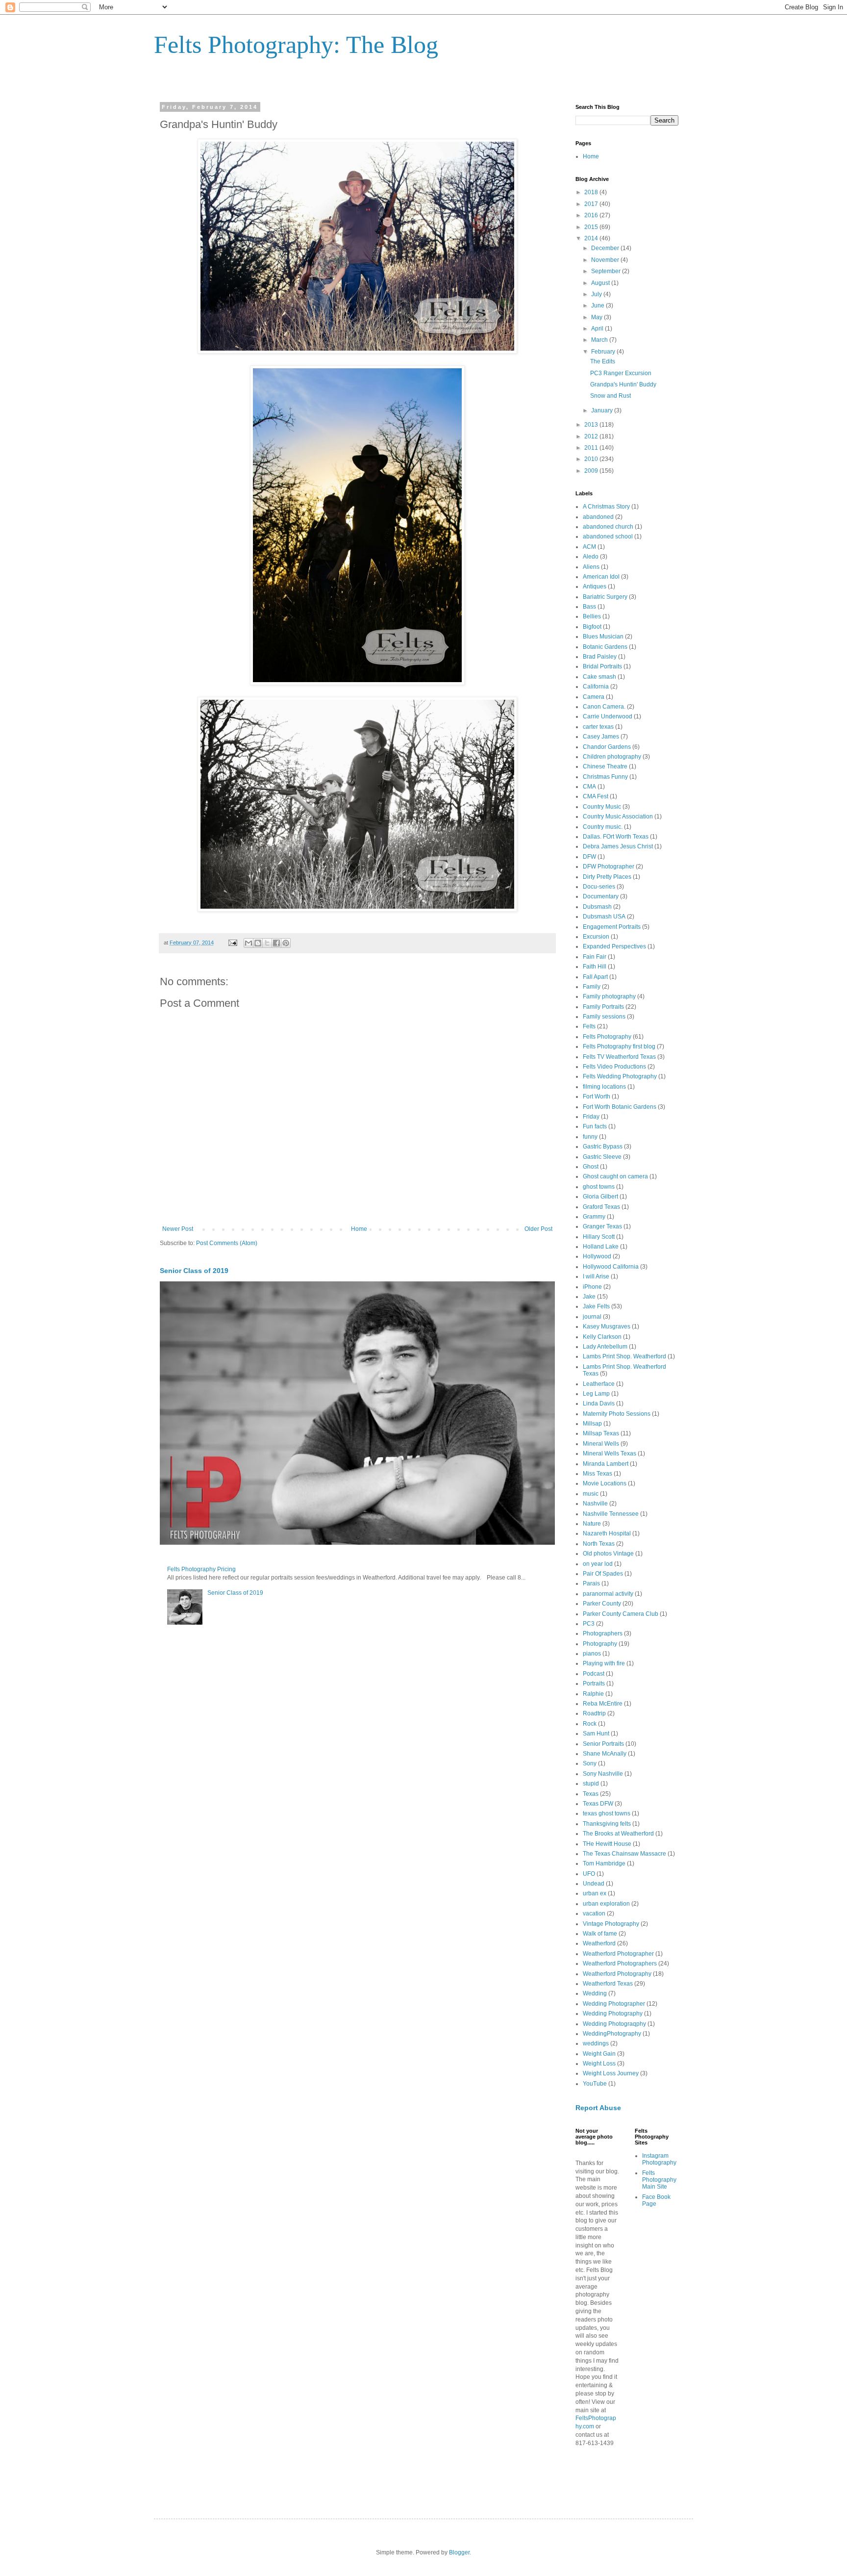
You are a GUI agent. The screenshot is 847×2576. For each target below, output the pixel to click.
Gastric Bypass (603, 1147)
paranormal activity (608, 1594)
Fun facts (595, 1126)
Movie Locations (605, 1483)
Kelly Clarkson (602, 1337)
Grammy (594, 1217)
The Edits (603, 361)
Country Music (602, 807)
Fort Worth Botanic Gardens (620, 1107)
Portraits (594, 1683)
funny (590, 1137)
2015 (592, 227)
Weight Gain (599, 2054)
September (607, 271)
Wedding (595, 1993)
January (603, 410)
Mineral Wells (601, 1444)
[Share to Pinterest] (286, 943)
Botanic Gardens (605, 647)
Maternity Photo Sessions (617, 1414)
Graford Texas (601, 1207)
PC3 (589, 1624)
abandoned (598, 517)
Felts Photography (607, 1037)
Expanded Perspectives (614, 946)
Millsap (592, 1424)
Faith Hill (595, 967)
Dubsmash (597, 907)
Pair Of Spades (603, 1574)
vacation (594, 1913)
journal (592, 1317)
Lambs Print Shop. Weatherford (624, 1356)
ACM (589, 547)
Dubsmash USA (604, 917)
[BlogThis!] (258, 943)
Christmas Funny (605, 777)
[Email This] (249, 943)
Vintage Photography (611, 1924)
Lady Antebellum (605, 1347)
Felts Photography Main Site (659, 2180)
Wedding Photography (613, 2014)
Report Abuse (598, 2108)
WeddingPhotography (612, 2034)
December (606, 248)
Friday (591, 1117)
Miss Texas (598, 1474)
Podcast (594, 1674)
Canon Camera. (604, 707)
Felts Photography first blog (619, 1046)
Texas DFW (598, 1804)
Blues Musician (603, 637)
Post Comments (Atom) (227, 1243)
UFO (589, 1874)
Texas (591, 1794)
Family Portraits (603, 1007)
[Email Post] (232, 943)
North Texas (599, 1544)
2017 (592, 204)
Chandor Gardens (607, 747)
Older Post (538, 1229)
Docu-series (599, 887)
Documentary (601, 896)
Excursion (596, 937)
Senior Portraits (603, 1744)
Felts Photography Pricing (201, 1569)
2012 (592, 436)
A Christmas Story (606, 507)
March (600, 340)
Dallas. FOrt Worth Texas (616, 837)
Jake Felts (596, 1306)
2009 (592, 471)
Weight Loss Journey (611, 2073)
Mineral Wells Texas (610, 1454)
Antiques (595, 587)
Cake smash (599, 677)
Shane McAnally (605, 1754)
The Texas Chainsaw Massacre (624, 1854)
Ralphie (593, 1694)
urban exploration (606, 1904)
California (596, 687)
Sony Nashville (603, 1774)
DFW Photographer (609, 867)
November (606, 260)
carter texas (598, 727)
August (601, 283)
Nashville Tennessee (611, 1514)
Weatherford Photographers (620, 1964)
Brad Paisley (600, 657)
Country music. (603, 827)
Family (592, 987)
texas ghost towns (607, 1813)
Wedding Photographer (614, 2004)
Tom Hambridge (604, 1863)
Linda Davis (599, 1403)
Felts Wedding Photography (620, 1076)
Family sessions (604, 1017)
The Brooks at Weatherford (618, 1834)
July (597, 294)
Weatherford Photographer (618, 1954)
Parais (591, 1583)
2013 (592, 425)
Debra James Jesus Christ (618, 846)
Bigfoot (592, 627)
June (598, 306)
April (598, 329)
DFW (589, 857)
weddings (596, 2043)
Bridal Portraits (602, 666)
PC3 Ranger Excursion (621, 373)
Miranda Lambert (606, 1464)
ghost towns (599, 1187)
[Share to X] (267, 943)
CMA (589, 787)
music (591, 1494)
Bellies (592, 616)
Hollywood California (611, 1267)
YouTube (595, 2084)
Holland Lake (601, 1247)
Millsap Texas (601, 1433)
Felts (589, 1026)
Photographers (603, 1633)
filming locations (604, 1087)
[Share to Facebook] (276, 943)
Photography (600, 1644)
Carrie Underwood (608, 716)
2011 (592, 448)
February (604, 352)
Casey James (601, 737)
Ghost (591, 1167)
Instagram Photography (659, 2159)
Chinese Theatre (605, 766)
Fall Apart (595, 977)
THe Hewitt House (607, 1844)
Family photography (609, 996)
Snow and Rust (610, 396)
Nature (592, 1524)
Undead (594, 1884)
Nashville (595, 1504)
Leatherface (599, 1384)
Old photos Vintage (608, 1554)
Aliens (591, 567)
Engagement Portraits (612, 927)
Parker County (602, 1604)
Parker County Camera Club (621, 1614)
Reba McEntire (603, 1704)
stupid (591, 1784)
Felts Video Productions (614, 1067)
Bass (589, 607)
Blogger (459, 2552)
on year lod (598, 1564)
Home (359, 1229)
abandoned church (608, 527)
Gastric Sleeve (602, 1157)
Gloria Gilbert (600, 1197)
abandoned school (608, 536)
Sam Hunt (596, 1734)
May (598, 317)
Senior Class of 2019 (194, 1271)
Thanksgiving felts (607, 1824)
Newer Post (178, 1229)
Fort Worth (597, 1097)
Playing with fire (604, 1663)
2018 (592, 192)
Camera (594, 697)
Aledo (591, 557)
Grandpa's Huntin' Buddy (623, 384)
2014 (592, 238)
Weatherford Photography (617, 1974)
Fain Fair (595, 957)
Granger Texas (602, 1226)
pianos (592, 1654)
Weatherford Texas (608, 1984)
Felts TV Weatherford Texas (619, 1057)
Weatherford (599, 1943)
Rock (590, 1724)
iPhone (592, 1287)
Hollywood (597, 1256)
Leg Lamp (596, 1394)
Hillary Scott (599, 1237)
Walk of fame (600, 1934)
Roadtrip (594, 1713)
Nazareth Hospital (607, 1533)
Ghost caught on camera (615, 1176)
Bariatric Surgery (605, 597)
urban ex (595, 1893)
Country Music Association (618, 816)
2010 (592, 459)
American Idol (601, 577)
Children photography (612, 757)
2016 (592, 215)
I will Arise (596, 1276)
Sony (590, 1763)
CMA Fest (596, 796)
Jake (589, 1297)
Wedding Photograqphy (614, 2024)
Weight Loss (599, 2064)
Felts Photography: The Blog (296, 45)
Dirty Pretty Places (607, 877)
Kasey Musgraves (607, 1326)
